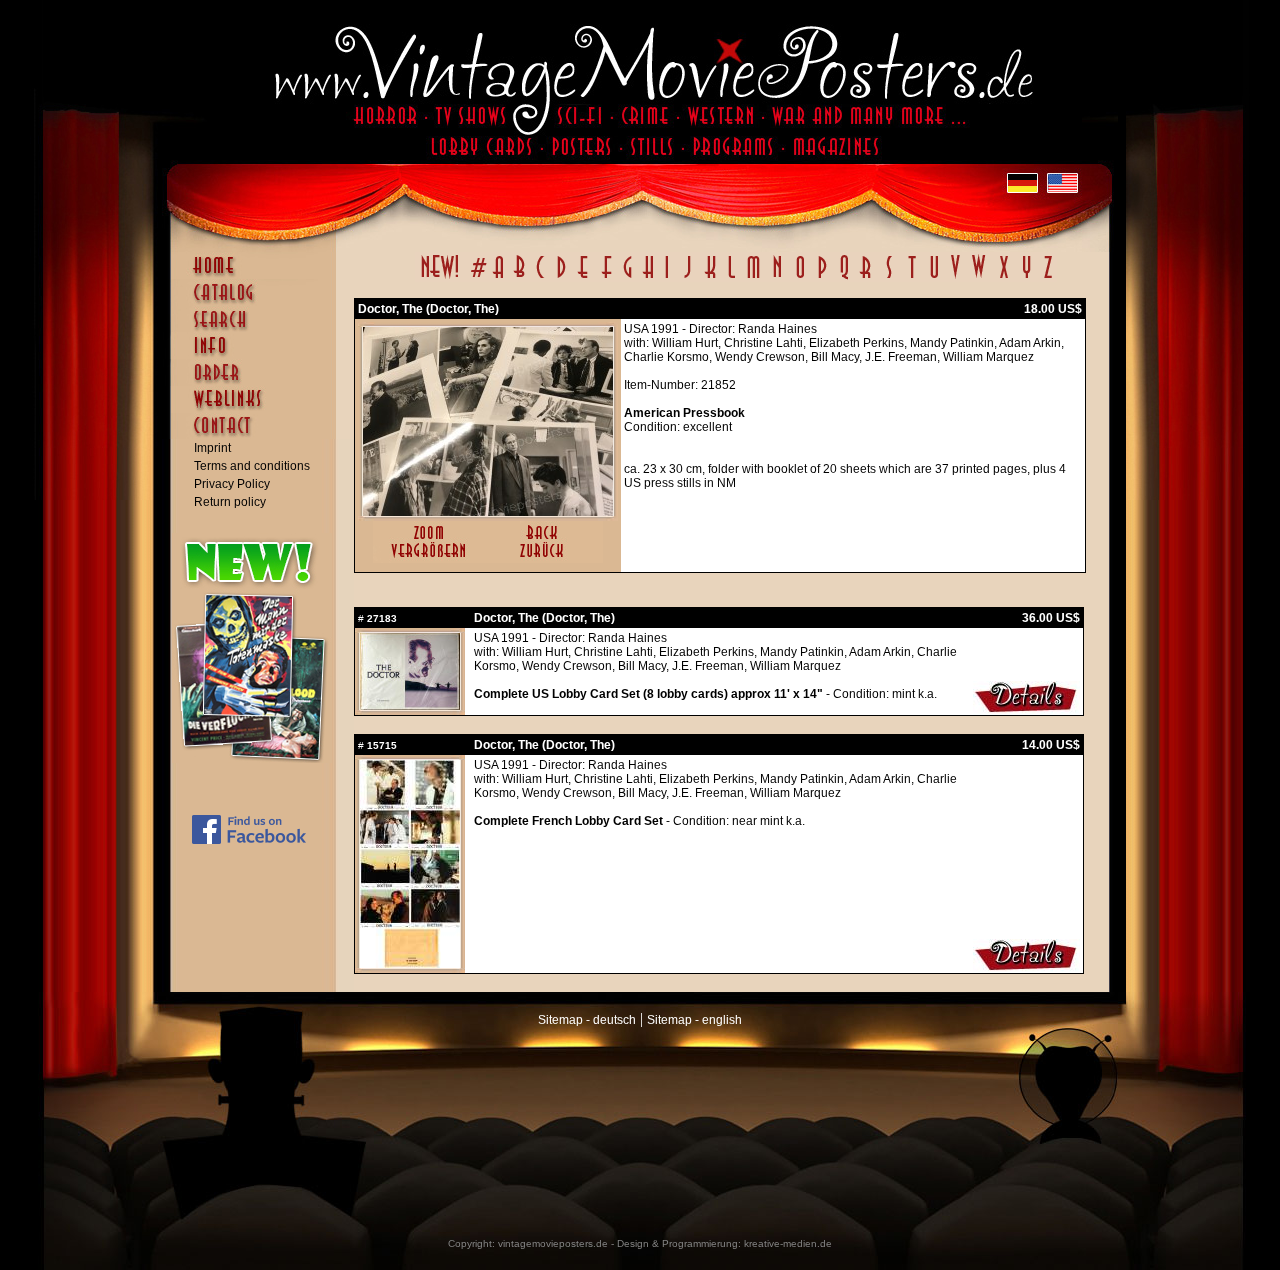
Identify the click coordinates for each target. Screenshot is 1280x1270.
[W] (978, 278)
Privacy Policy (232, 484)
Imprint (212, 448)
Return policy (230, 502)
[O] (800, 278)
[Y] (1026, 278)
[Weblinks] (258, 409)
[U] (933, 278)
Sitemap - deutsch (587, 1020)
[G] (627, 278)
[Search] (258, 328)
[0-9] (477, 278)
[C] (540, 278)
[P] (822, 278)
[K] (710, 278)
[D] (561, 278)
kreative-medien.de (788, 1243)
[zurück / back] (545, 559)
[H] (648, 278)
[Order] (258, 382)
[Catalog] (258, 302)
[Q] (844, 278)
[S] (888, 278)
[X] (1003, 278)
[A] (498, 278)
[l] (731, 278)
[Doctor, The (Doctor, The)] (488, 512)
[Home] (258, 275)
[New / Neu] (440, 278)
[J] (687, 278)
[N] (777, 278)
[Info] (258, 355)
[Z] (1047, 278)
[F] (606, 278)
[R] (866, 278)
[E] (584, 278)
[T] (911, 278)
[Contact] (258, 435)
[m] (753, 278)
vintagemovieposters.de (553, 1243)
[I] (667, 278)
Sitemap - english (694, 1020)
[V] (954, 278)
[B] (519, 278)
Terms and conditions (252, 466)
